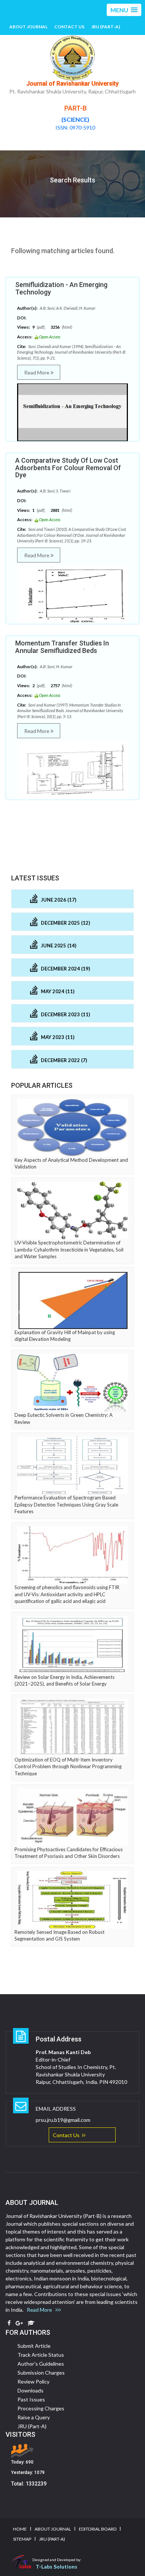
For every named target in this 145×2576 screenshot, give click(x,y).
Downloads (30, 2390)
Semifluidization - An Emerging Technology (61, 288)
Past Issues (31, 2399)
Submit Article (34, 2346)
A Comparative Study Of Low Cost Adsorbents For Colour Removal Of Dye (68, 468)
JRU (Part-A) (106, 27)
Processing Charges (41, 2408)
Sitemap (22, 2539)
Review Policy (33, 2381)
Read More (37, 372)
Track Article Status (41, 2355)
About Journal (28, 27)
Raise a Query (34, 2417)
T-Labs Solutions (57, 2567)
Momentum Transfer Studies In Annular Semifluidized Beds (62, 647)
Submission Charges (41, 2373)
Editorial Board (98, 2529)
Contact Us (69, 27)
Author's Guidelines (41, 2364)
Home (20, 2529)
